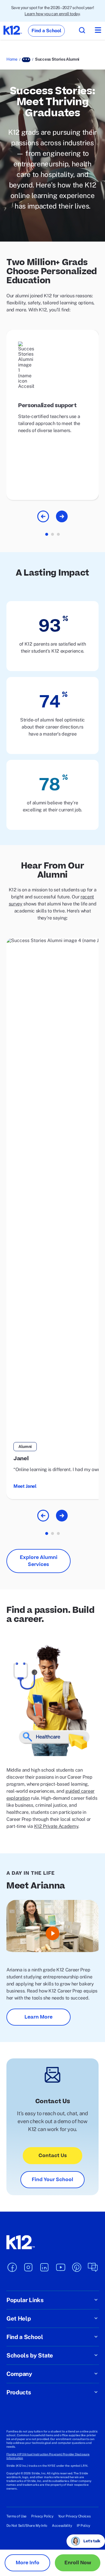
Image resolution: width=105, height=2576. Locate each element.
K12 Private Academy (56, 1826)
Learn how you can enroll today (52, 14)
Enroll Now (78, 2563)
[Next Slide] (62, 516)
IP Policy (83, 2526)
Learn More (38, 2017)
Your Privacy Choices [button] (74, 2516)
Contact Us (53, 2156)
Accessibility (62, 2526)
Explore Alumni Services (39, 1561)
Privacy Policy (42, 2516)
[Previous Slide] (43, 516)
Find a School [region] (46, 31)
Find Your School (52, 2180)
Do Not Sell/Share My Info (27, 2526)
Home (12, 59)
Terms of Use (16, 2516)
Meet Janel (25, 1486)
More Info (28, 2563)
